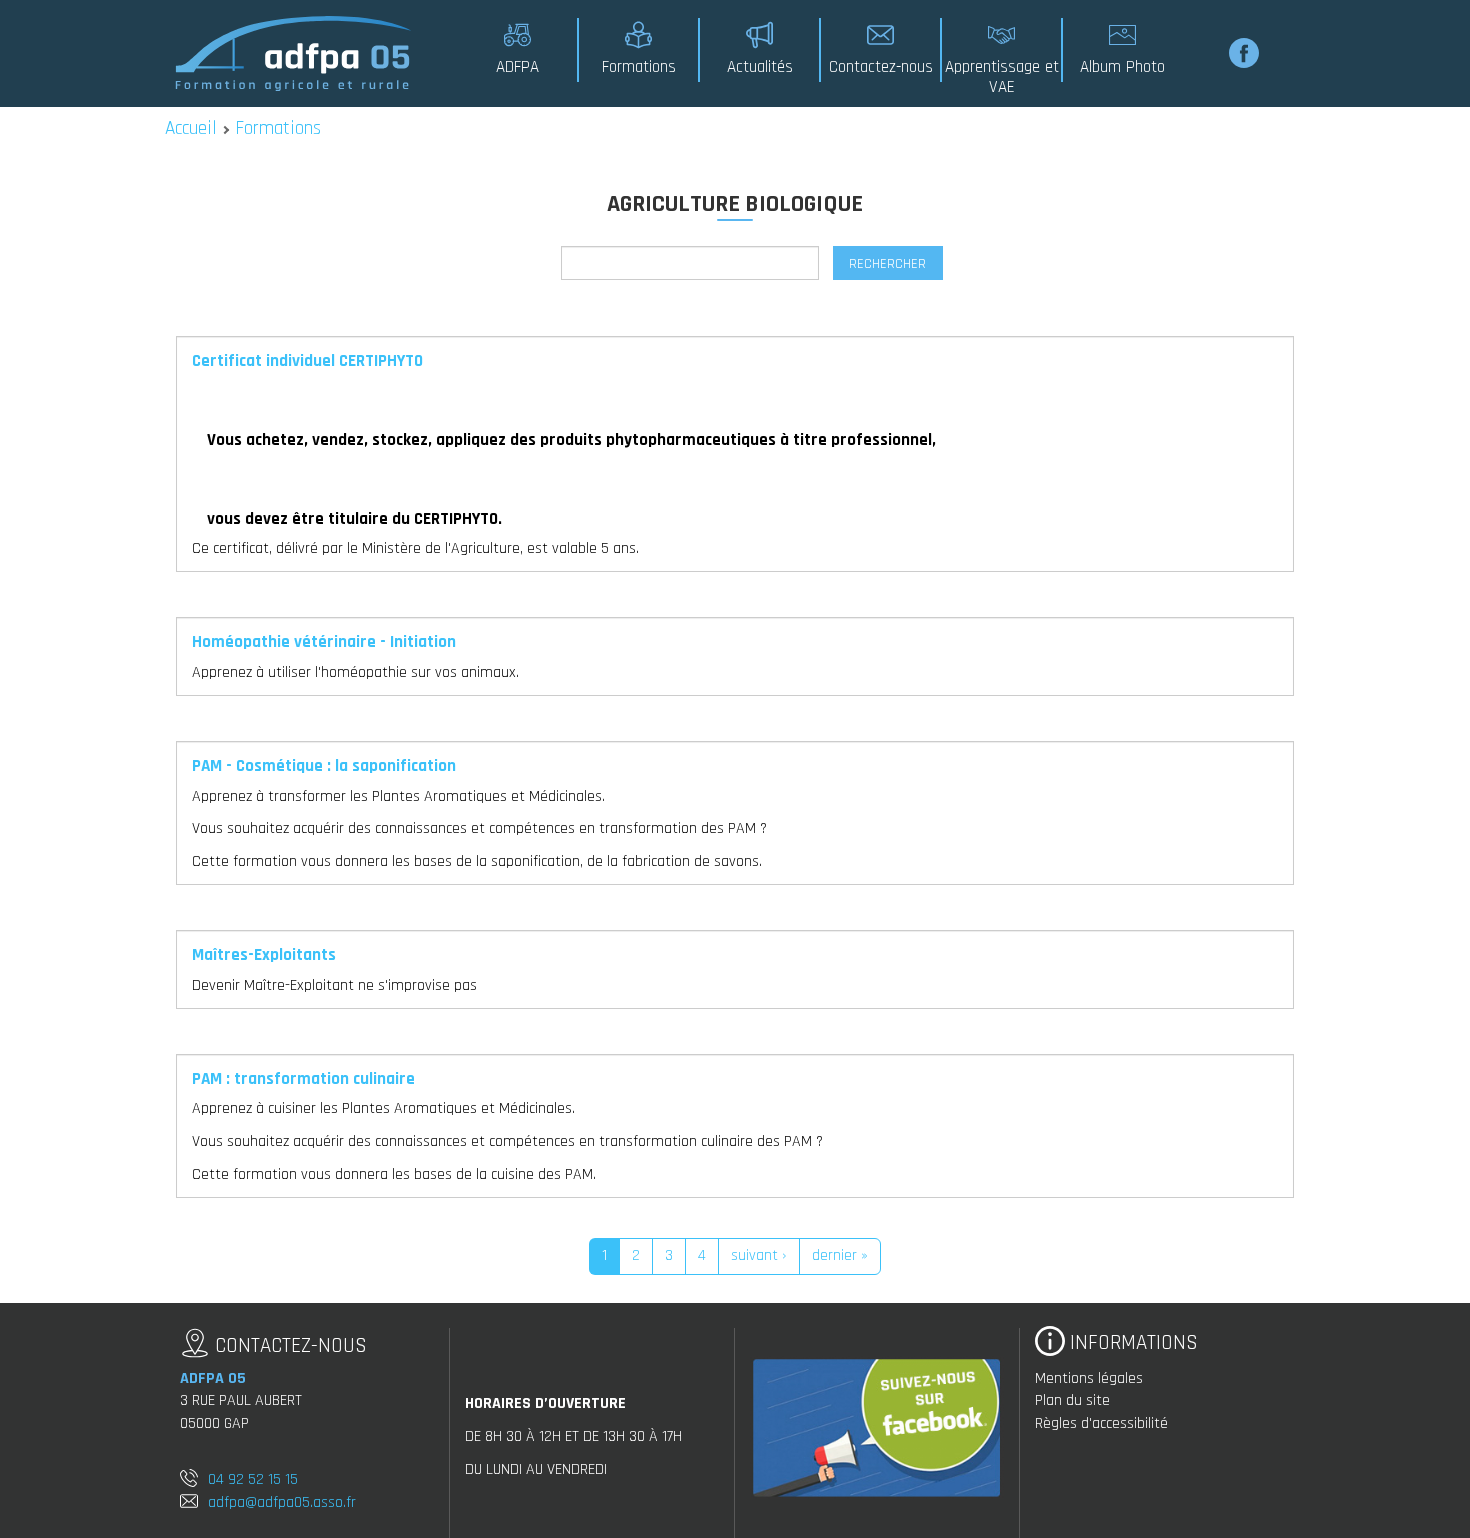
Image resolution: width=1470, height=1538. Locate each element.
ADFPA (517, 67)
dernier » (840, 1255)
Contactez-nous (881, 67)
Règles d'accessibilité (1101, 1423)
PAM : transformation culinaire (303, 1079)
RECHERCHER (887, 264)
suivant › (759, 1255)
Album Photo (1122, 67)
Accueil (191, 128)
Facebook (1243, 52)
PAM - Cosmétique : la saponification (324, 766)
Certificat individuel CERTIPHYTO (307, 361)
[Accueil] (295, 53)
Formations (639, 67)
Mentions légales (1089, 1378)
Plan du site (1072, 1400)
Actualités (760, 67)
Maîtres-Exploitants (264, 955)
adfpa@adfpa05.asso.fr (282, 1502)
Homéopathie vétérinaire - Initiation (324, 642)
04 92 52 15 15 (253, 1479)
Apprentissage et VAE (1002, 77)
